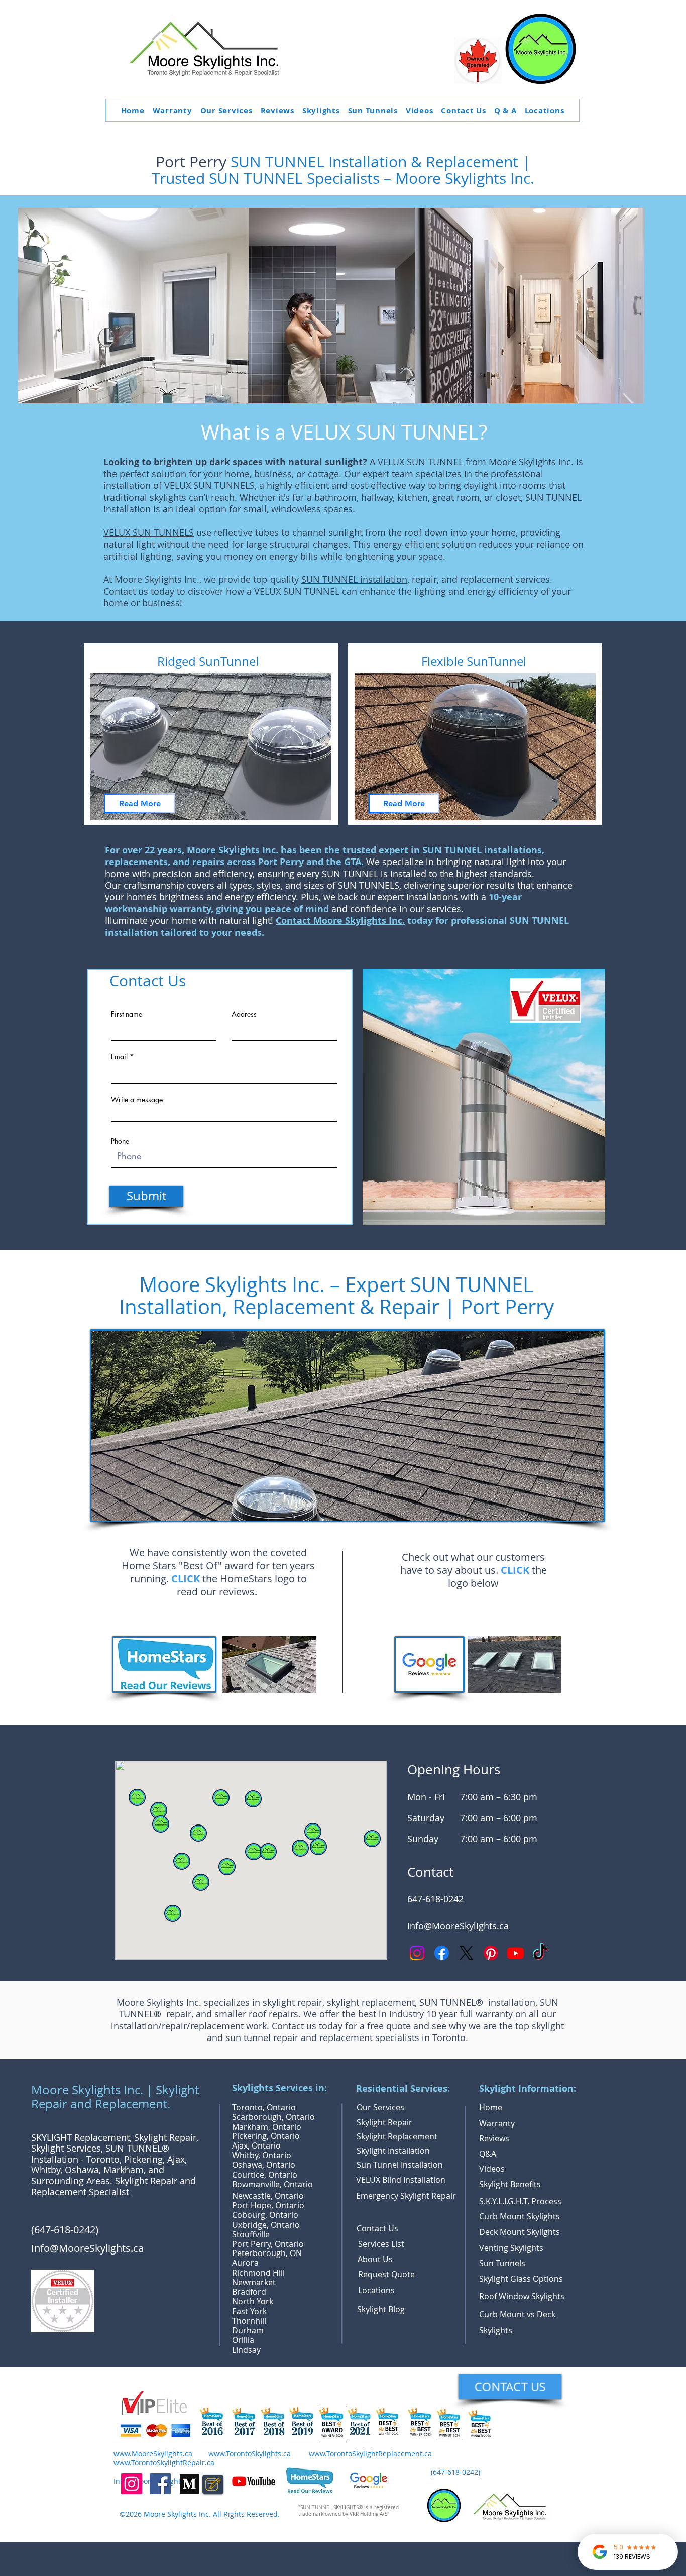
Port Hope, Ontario (268, 2205)
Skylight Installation (393, 2151)
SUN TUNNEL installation (354, 579)
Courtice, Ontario (265, 2175)
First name (127, 1014)
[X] (466, 1953)
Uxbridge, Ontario (266, 2225)
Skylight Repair (384, 2122)
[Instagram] (417, 1953)
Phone (120, 1141)
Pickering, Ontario (266, 2136)
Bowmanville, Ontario (272, 2184)
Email (119, 1057)
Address (244, 1014)
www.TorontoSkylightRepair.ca (164, 2463)
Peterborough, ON (267, 2253)
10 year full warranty (471, 2014)
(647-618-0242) (66, 2230)
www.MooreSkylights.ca (153, 2454)
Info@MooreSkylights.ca (458, 1926)
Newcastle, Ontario (268, 2196)
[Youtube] (516, 1953)
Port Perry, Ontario (268, 2244)
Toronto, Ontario (264, 2107)
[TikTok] (540, 1953)
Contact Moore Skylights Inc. (340, 921)
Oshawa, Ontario (264, 2165)
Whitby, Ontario (262, 2155)
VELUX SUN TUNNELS (149, 532)
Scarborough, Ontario (273, 2117)
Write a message (137, 1100)
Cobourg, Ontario (265, 2215)
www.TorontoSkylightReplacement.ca (370, 2454)
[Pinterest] (491, 1953)
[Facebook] (442, 1953)
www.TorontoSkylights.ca (250, 2454)
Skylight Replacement (397, 2136)
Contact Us (377, 2228)
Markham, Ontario (267, 2127)
